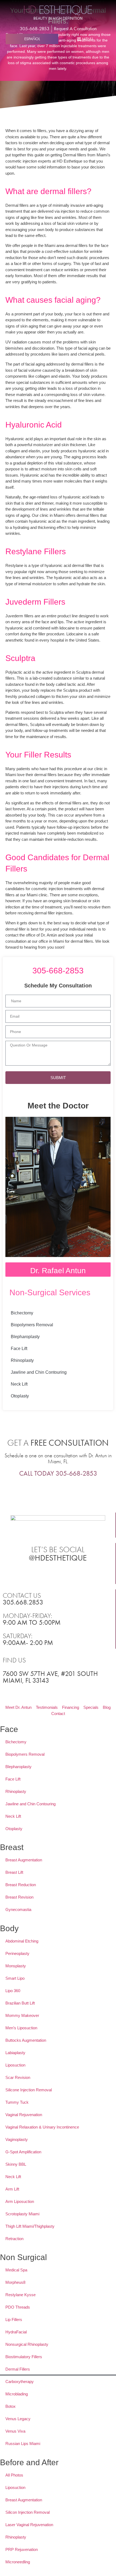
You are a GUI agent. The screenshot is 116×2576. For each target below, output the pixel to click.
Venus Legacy (18, 2419)
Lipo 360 (13, 1991)
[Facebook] (44, 1574)
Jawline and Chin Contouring (39, 1372)
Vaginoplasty (17, 2139)
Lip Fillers (14, 2320)
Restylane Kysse (21, 2295)
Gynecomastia (18, 1909)
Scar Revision (18, 2077)
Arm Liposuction (20, 2201)
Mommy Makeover (22, 2015)
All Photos (14, 2475)
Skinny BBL (16, 2164)
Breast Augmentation (24, 1860)
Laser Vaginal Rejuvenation (29, 2525)
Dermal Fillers (18, 2369)
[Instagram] (58, 1574)
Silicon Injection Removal (28, 2512)
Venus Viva (15, 2431)
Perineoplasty (17, 1953)
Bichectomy (22, 1313)
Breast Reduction (21, 1885)
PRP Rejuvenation (22, 2549)
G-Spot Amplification (23, 2152)
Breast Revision (19, 1897)
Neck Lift (19, 1384)
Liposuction (15, 2065)
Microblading (17, 2394)
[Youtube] (72, 1574)
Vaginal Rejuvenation (24, 2115)
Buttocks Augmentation (26, 2040)
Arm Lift (12, 2189)
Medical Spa (16, 2270)
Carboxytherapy (20, 2382)
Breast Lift (14, 1872)
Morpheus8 (15, 2282)
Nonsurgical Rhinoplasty (27, 2344)
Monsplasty (16, 1966)
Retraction (14, 2239)
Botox (11, 2406)
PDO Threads (18, 2307)
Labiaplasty (15, 2053)
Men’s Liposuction (21, 2028)
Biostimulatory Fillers (24, 2357)
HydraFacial (16, 2332)
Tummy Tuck (17, 2102)
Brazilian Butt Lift (20, 2003)
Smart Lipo (15, 1978)
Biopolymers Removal (32, 1325)
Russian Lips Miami (23, 2444)
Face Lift (19, 1349)
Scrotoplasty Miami (22, 2214)
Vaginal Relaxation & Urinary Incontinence (42, 2127)
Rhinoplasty (22, 1360)
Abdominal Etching (22, 1941)
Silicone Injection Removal (29, 2090)
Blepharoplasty (25, 1337)
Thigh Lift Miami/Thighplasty (30, 2226)
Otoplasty (20, 1396)
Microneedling (18, 2562)
